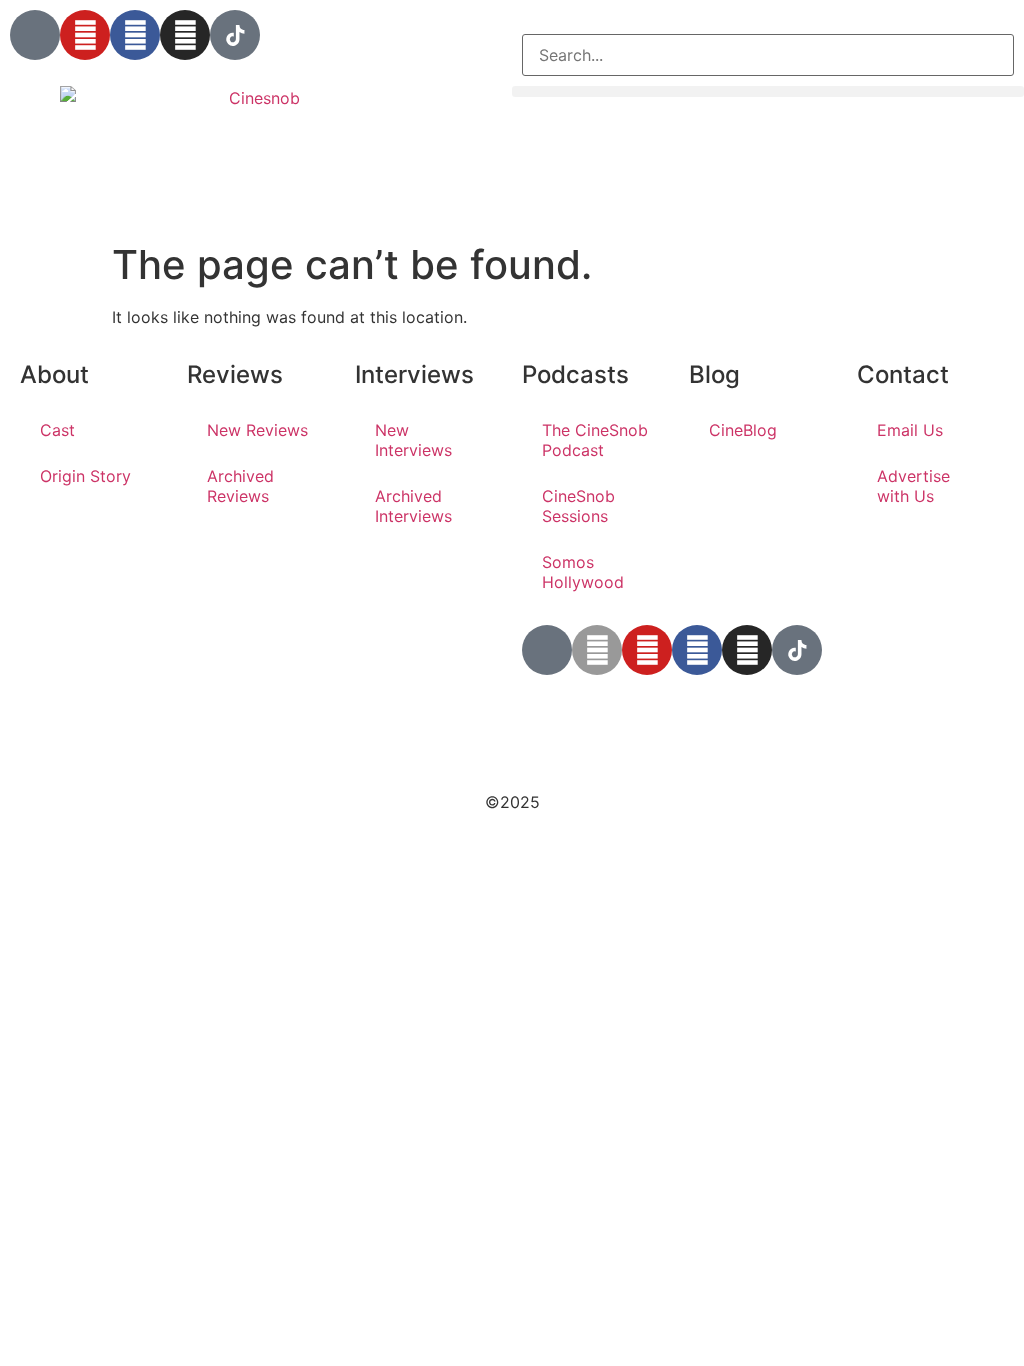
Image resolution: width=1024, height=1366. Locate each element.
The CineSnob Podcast (595, 440)
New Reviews (257, 430)
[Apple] (597, 650)
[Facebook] (135, 35)
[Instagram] (185, 35)
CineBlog (743, 430)
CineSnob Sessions (578, 506)
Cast (57, 430)
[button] (768, 22)
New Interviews (413, 440)
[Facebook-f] (697, 650)
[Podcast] (35, 35)
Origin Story (85, 476)
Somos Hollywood (583, 572)
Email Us (910, 430)
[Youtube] (85, 35)
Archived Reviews (240, 486)
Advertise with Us (913, 486)
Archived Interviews (413, 506)
